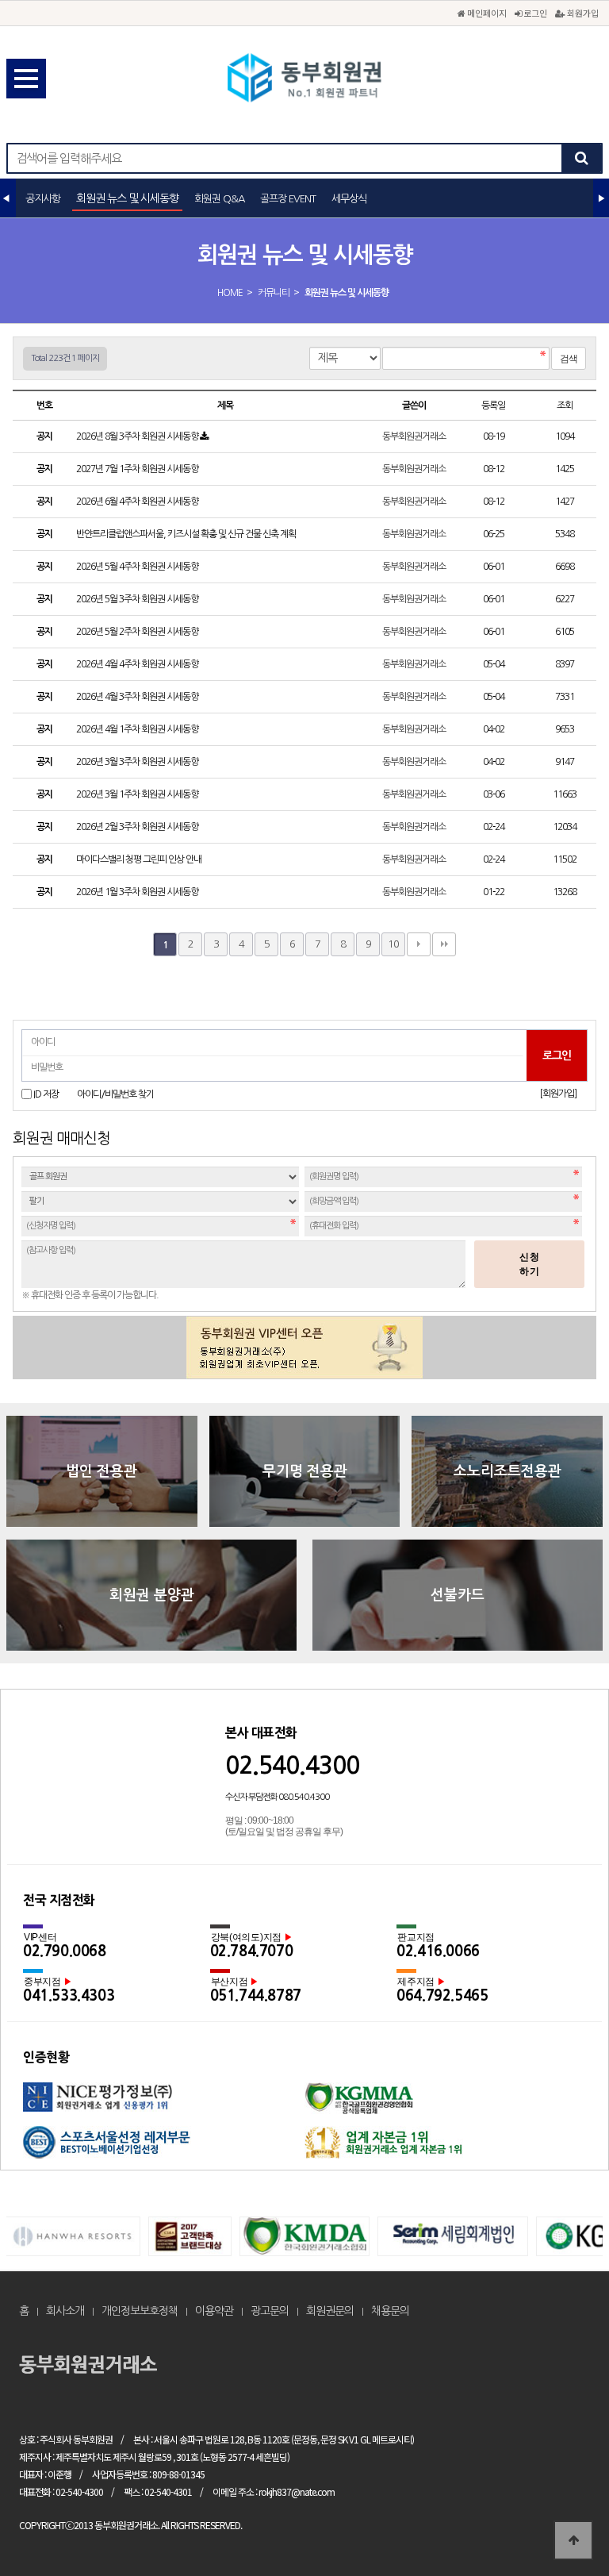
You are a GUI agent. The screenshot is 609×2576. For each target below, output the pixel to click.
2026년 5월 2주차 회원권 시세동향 (138, 632)
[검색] (581, 158)
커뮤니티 (274, 293)
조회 (565, 406)
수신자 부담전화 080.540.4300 (277, 1797)
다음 (419, 944)
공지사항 (43, 199)
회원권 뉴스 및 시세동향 (127, 198)
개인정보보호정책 (140, 2311)
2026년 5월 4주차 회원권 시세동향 (138, 567)
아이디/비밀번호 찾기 (115, 1094)
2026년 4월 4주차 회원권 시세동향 (138, 664)
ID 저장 (46, 1094)
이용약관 (214, 2311)
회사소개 (65, 2311)
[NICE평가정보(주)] (164, 2104)
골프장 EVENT (288, 199)
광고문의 (270, 2311)
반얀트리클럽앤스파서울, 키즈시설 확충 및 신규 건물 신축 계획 (187, 534)
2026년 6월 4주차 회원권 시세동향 (138, 502)
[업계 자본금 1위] (445, 2148)
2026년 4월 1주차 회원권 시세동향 (138, 729)
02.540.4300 (292, 1765)
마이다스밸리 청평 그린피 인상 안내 (140, 859)
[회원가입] (558, 1094)
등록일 (493, 406)
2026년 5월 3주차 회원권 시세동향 (138, 599)
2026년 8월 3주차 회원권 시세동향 (138, 436)
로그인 (534, 13)
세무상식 (349, 199)
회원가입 (582, 13)
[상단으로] (573, 2540)
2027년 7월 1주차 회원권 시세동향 (138, 469)
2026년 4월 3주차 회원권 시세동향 (138, 697)
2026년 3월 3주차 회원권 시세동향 (138, 762)
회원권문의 (330, 2311)
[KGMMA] (445, 2104)
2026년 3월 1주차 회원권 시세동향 (138, 794)
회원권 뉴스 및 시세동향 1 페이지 (304, 79)
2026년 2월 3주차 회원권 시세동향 (138, 827)
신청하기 (530, 1264)
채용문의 (390, 2311)
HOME (230, 293)
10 (393, 944)
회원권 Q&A (219, 199)
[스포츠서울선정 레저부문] (164, 2148)
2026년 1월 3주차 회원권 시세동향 (138, 892)
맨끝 (444, 944)
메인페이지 (486, 13)
